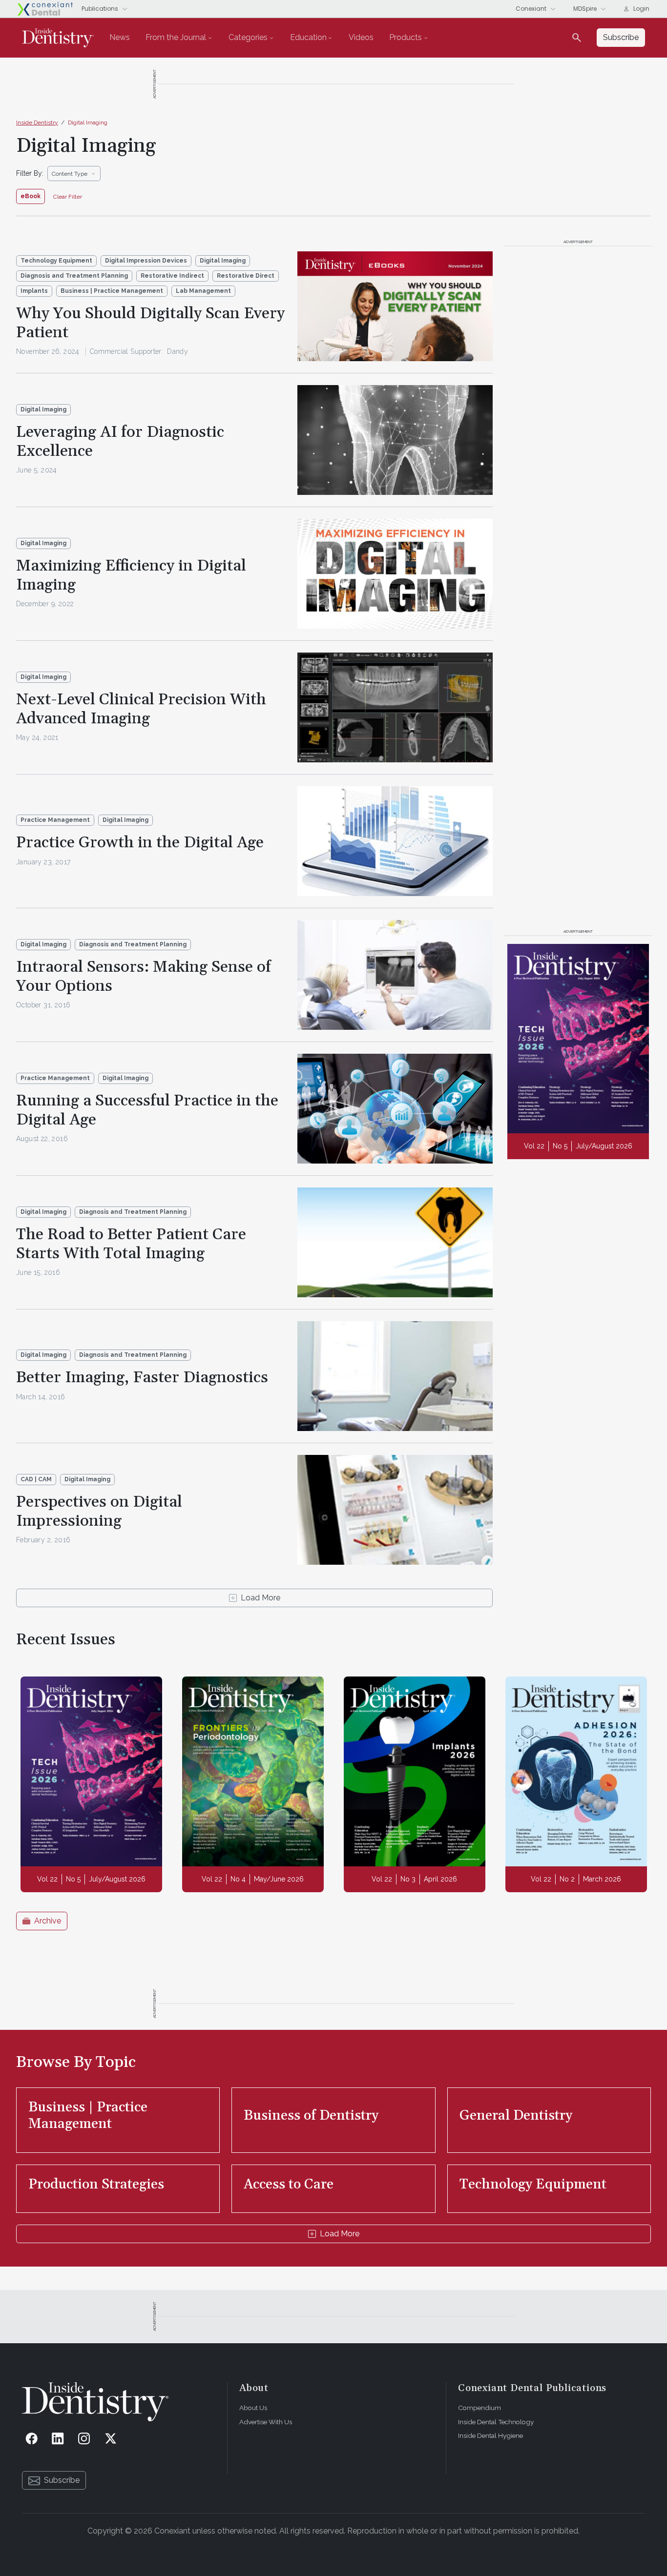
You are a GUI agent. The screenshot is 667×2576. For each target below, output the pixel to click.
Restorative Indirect (172, 276)
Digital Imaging (88, 123)
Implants (34, 291)
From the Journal (176, 37)
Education (308, 37)
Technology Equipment (56, 261)
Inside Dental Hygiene (490, 2435)
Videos (361, 37)
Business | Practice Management (112, 291)
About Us (253, 2408)
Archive (48, 1921)
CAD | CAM (36, 1479)
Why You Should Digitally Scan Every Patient (150, 323)
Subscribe (62, 2480)
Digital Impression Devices (146, 261)
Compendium (479, 2408)
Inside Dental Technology (496, 2422)
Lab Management (203, 291)
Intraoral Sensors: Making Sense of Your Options (144, 976)
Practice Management (55, 820)
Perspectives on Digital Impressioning (99, 1511)
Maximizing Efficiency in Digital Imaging (131, 575)
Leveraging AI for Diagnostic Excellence (120, 441)
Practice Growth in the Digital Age (140, 843)
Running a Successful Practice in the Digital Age (147, 1110)
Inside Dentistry (37, 123)
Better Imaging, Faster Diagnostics (142, 1378)
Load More (261, 1598)
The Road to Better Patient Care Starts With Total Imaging (131, 1244)
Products (406, 37)
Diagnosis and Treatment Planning (74, 276)
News (120, 37)
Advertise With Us (266, 2422)
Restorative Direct (246, 276)
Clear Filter (68, 197)
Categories (248, 37)
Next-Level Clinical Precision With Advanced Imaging (141, 709)
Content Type (70, 174)
